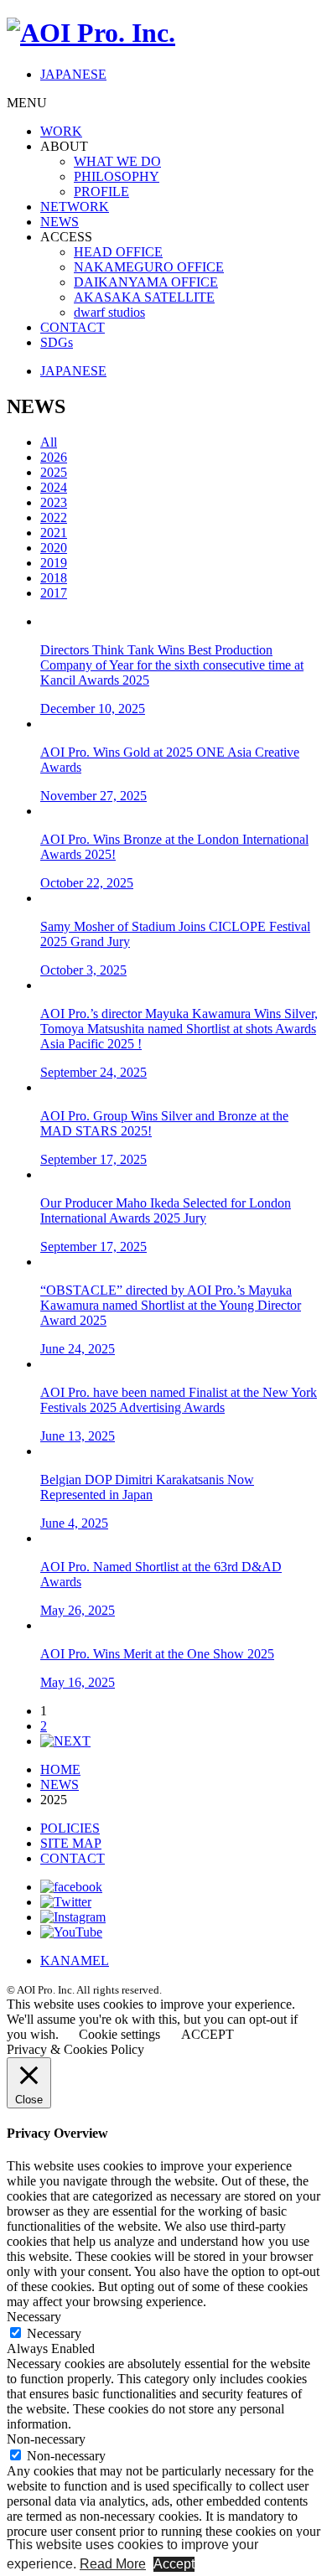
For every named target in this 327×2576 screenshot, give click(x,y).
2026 (54, 457)
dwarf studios (109, 312)
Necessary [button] (34, 2317)
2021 (54, 533)
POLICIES (70, 1828)
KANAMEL (75, 1960)
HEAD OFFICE (118, 252)
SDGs (57, 342)
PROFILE (101, 191)
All (49, 442)
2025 (54, 472)
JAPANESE (73, 74)
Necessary (54, 2333)
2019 (54, 563)
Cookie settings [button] (119, 2034)
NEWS (60, 222)
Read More (113, 2564)
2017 (54, 593)
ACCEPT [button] (208, 2034)
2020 (54, 548)
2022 (54, 517)
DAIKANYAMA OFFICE (146, 282)
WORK (61, 131)
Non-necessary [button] (46, 2439)
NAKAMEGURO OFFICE (149, 267)
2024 (54, 487)
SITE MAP (71, 1843)
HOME (60, 1769)
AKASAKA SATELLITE (144, 297)
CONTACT (73, 327)
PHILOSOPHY (117, 176)
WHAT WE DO (117, 161)
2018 (54, 578)
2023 (54, 502)
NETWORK (75, 207)
